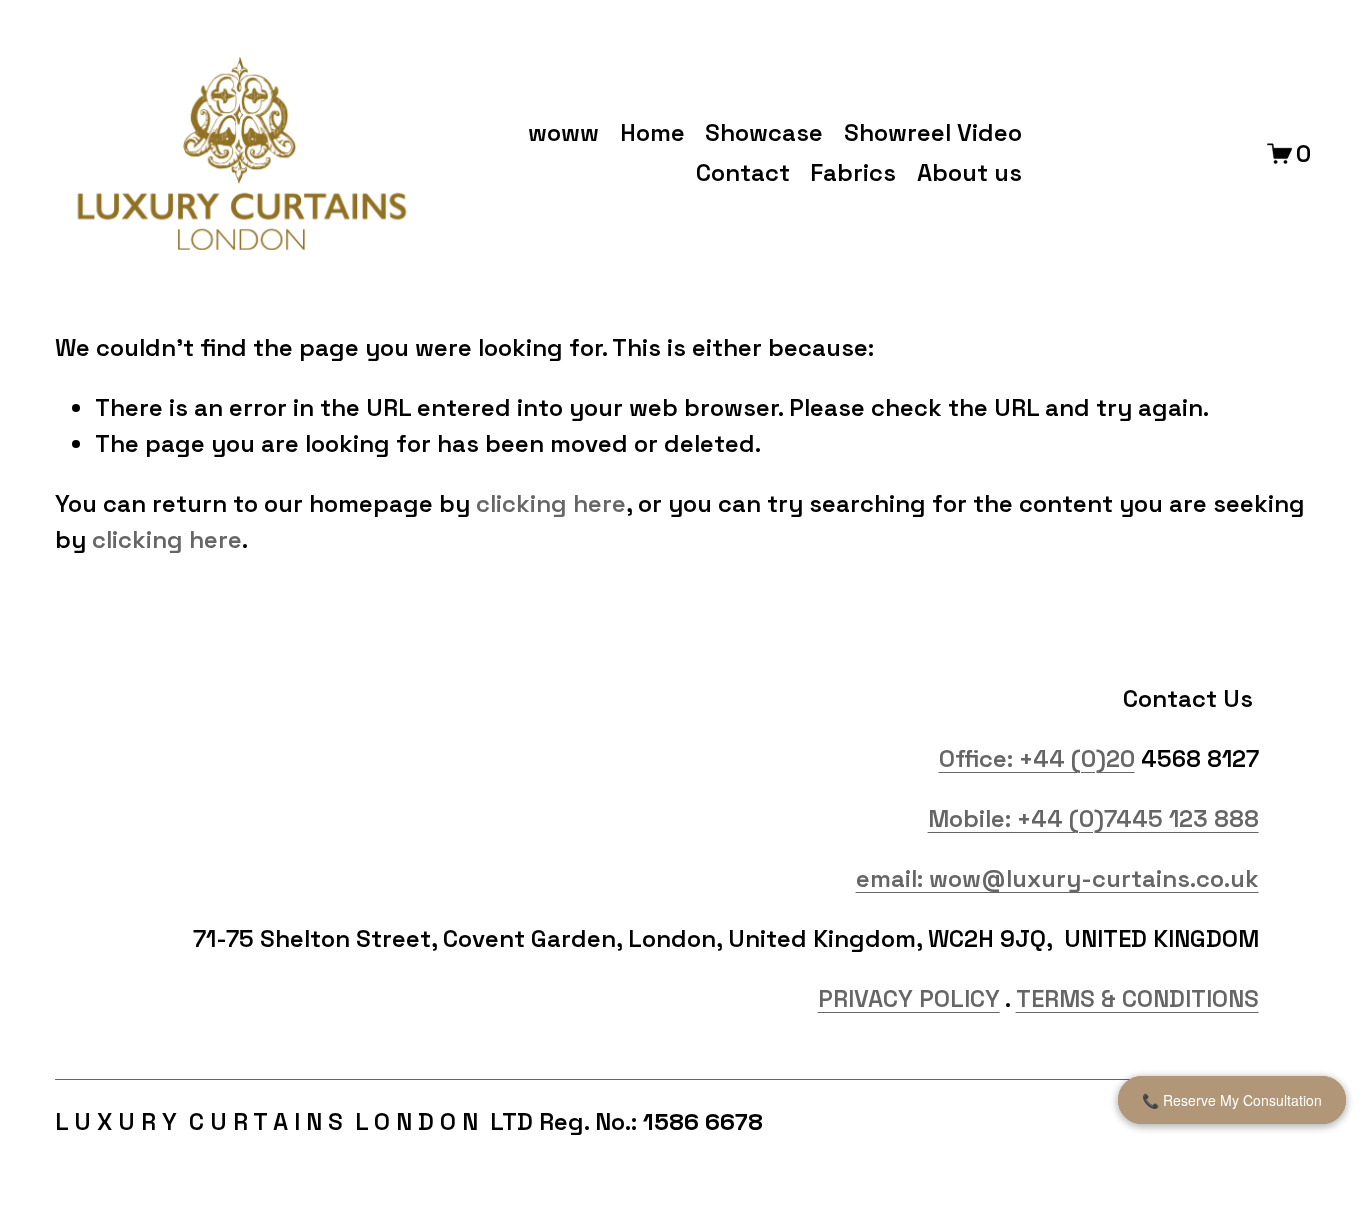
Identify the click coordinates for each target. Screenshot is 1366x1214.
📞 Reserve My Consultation (1232, 1100)
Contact (743, 172)
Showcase (764, 132)
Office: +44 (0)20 (1037, 758)
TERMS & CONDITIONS (1137, 998)
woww (563, 132)
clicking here (551, 503)
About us (969, 172)
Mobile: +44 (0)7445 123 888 (1093, 818)
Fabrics (853, 172)
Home (652, 132)
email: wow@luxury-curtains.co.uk (1057, 878)
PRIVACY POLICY (909, 998)
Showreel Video (933, 132)
